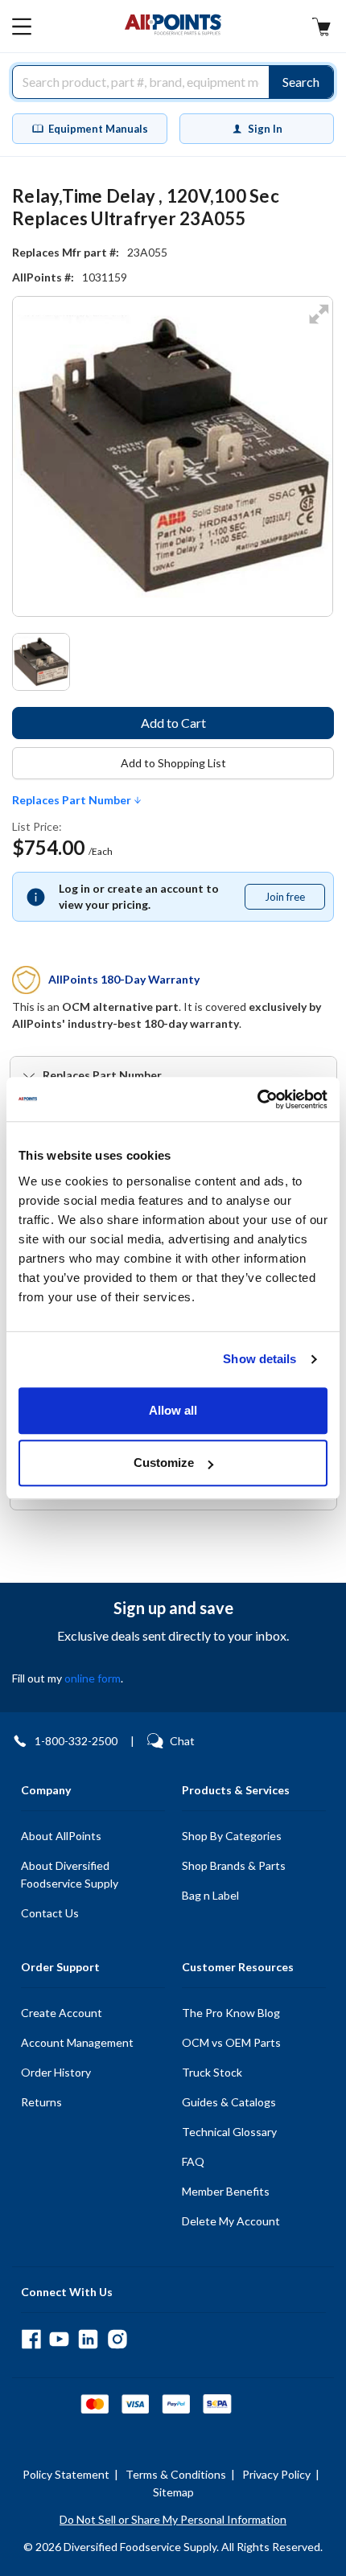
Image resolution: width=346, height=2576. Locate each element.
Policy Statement (66, 2474)
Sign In (265, 129)
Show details (259, 1359)
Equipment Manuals (98, 129)
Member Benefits (226, 2191)
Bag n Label (210, 1895)
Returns (41, 2102)
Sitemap (173, 2492)
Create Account (62, 2013)
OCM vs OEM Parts (231, 2042)
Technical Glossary (229, 2132)
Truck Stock (212, 2072)
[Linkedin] (88, 2339)
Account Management (77, 2042)
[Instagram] (117, 2339)
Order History (56, 2072)
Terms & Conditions (176, 2474)
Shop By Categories (232, 1836)
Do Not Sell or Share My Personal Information (173, 2519)
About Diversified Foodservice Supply (70, 1874)
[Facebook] (31, 2339)
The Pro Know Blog (231, 2013)
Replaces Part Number (73, 800)
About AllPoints (61, 1836)
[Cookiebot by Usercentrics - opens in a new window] (257, 1099)
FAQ (193, 2161)
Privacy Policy (276, 2474)
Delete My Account (231, 2221)
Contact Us (50, 1913)
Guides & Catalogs (229, 2102)
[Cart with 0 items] (321, 29)
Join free (295, 900)
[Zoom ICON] (319, 325)
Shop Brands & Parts (234, 1865)
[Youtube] (59, 2339)
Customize (164, 1463)
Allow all (173, 1410)
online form (93, 1678)
